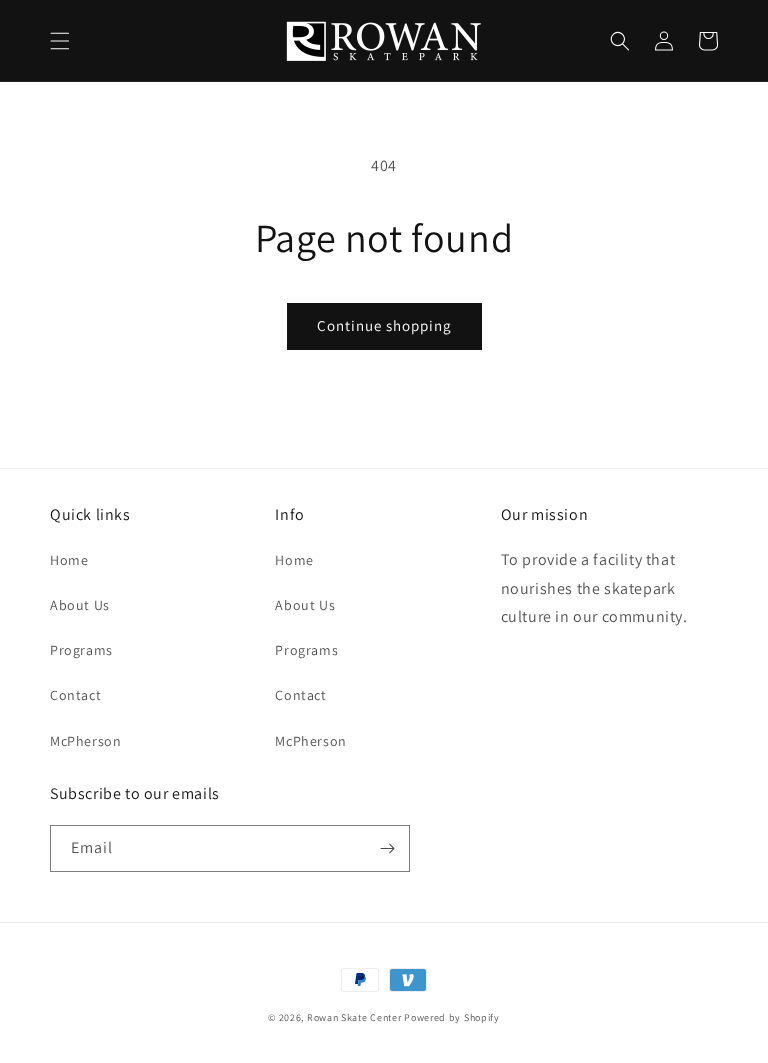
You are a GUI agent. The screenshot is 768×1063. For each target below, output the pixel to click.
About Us (80, 605)
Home (69, 560)
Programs (81, 650)
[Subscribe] (387, 848)
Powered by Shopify (452, 1017)
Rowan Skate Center (354, 1017)
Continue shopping (384, 325)
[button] (60, 41)
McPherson (85, 741)
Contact (75, 695)
